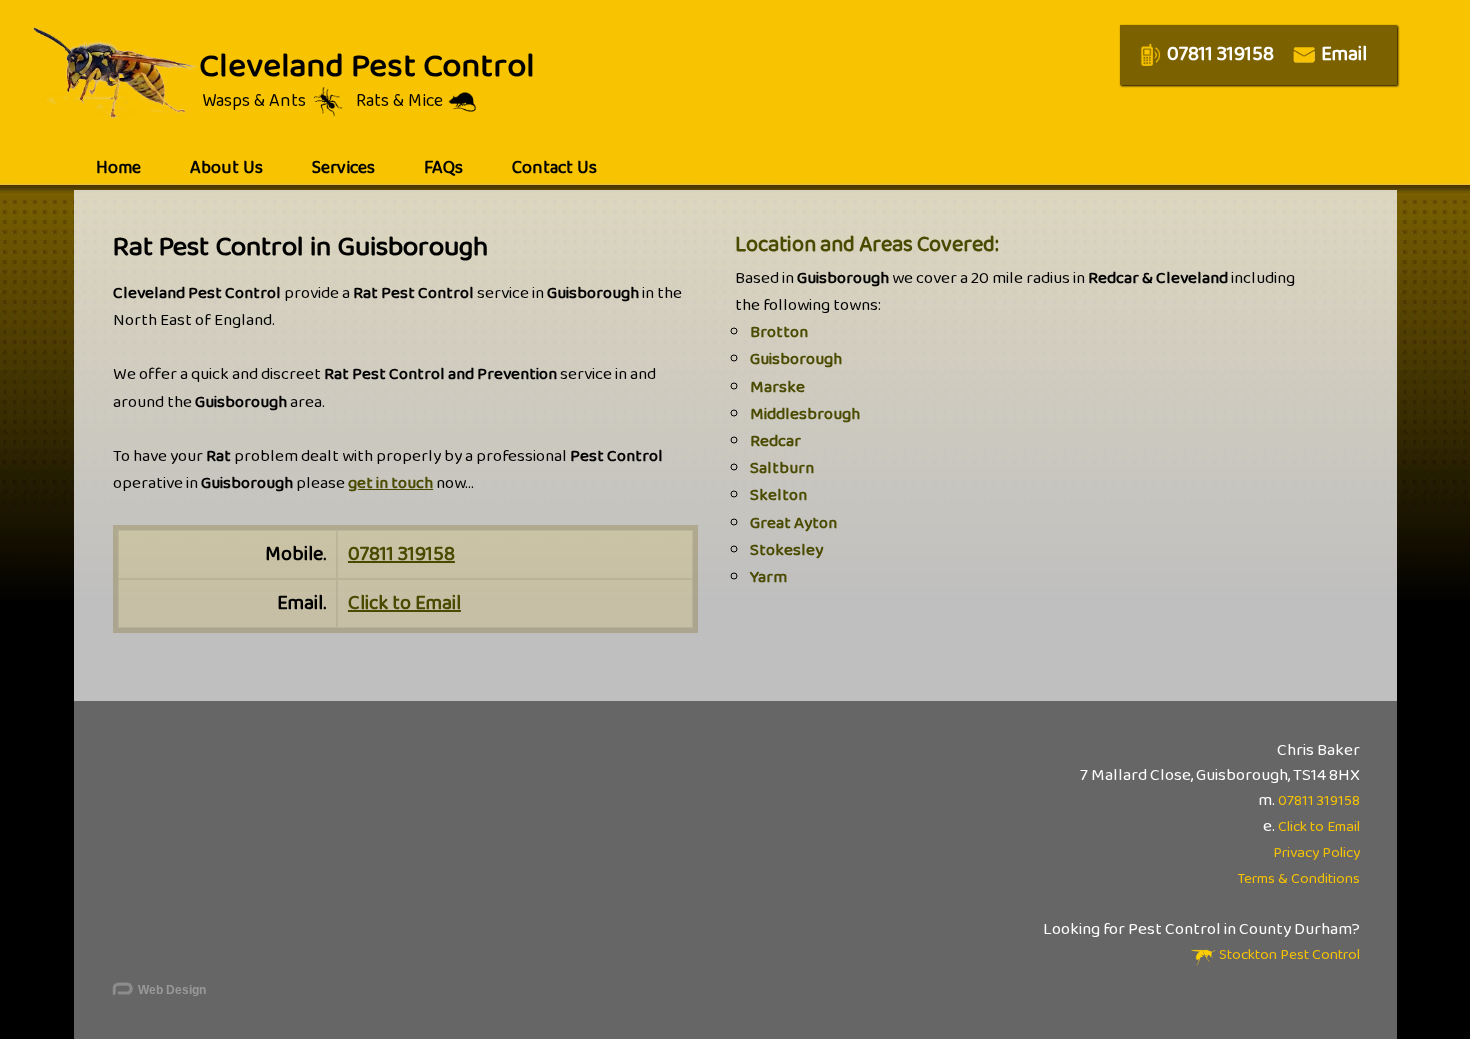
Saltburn (782, 468)
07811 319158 (401, 554)
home (118, 168)
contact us (554, 168)
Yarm (768, 577)
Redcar (775, 441)
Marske (777, 387)
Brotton (779, 332)
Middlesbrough (805, 414)
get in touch (390, 483)
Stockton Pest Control (1288, 955)
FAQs (443, 168)
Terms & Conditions (1298, 879)
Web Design (170, 990)
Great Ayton (793, 523)
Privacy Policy (1316, 853)
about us (226, 168)
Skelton (778, 495)
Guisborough (796, 359)
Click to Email (404, 603)
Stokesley (786, 550)
